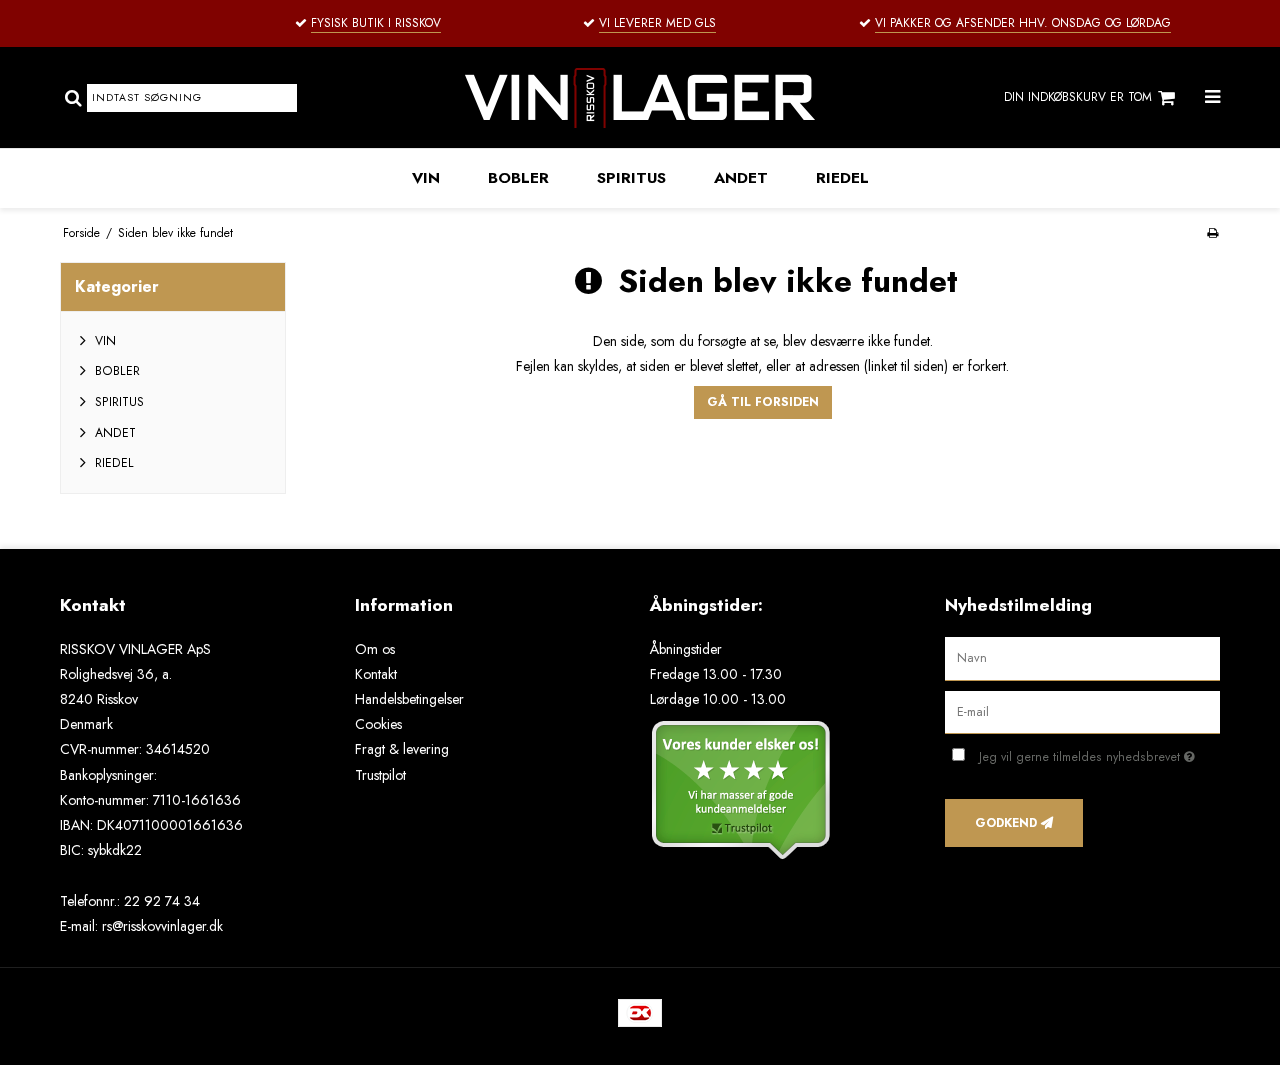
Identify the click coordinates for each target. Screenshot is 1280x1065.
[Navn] (1082, 657)
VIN (426, 178)
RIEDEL (842, 178)
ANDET (741, 178)
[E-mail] (1082, 711)
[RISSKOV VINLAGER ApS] (639, 97)
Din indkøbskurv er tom (1078, 97)
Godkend (1006, 823)
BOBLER (518, 178)
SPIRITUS (631, 178)
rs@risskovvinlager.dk (162, 926)
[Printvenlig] (1212, 232)
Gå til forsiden (763, 402)
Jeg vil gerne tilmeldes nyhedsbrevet (1099, 753)
